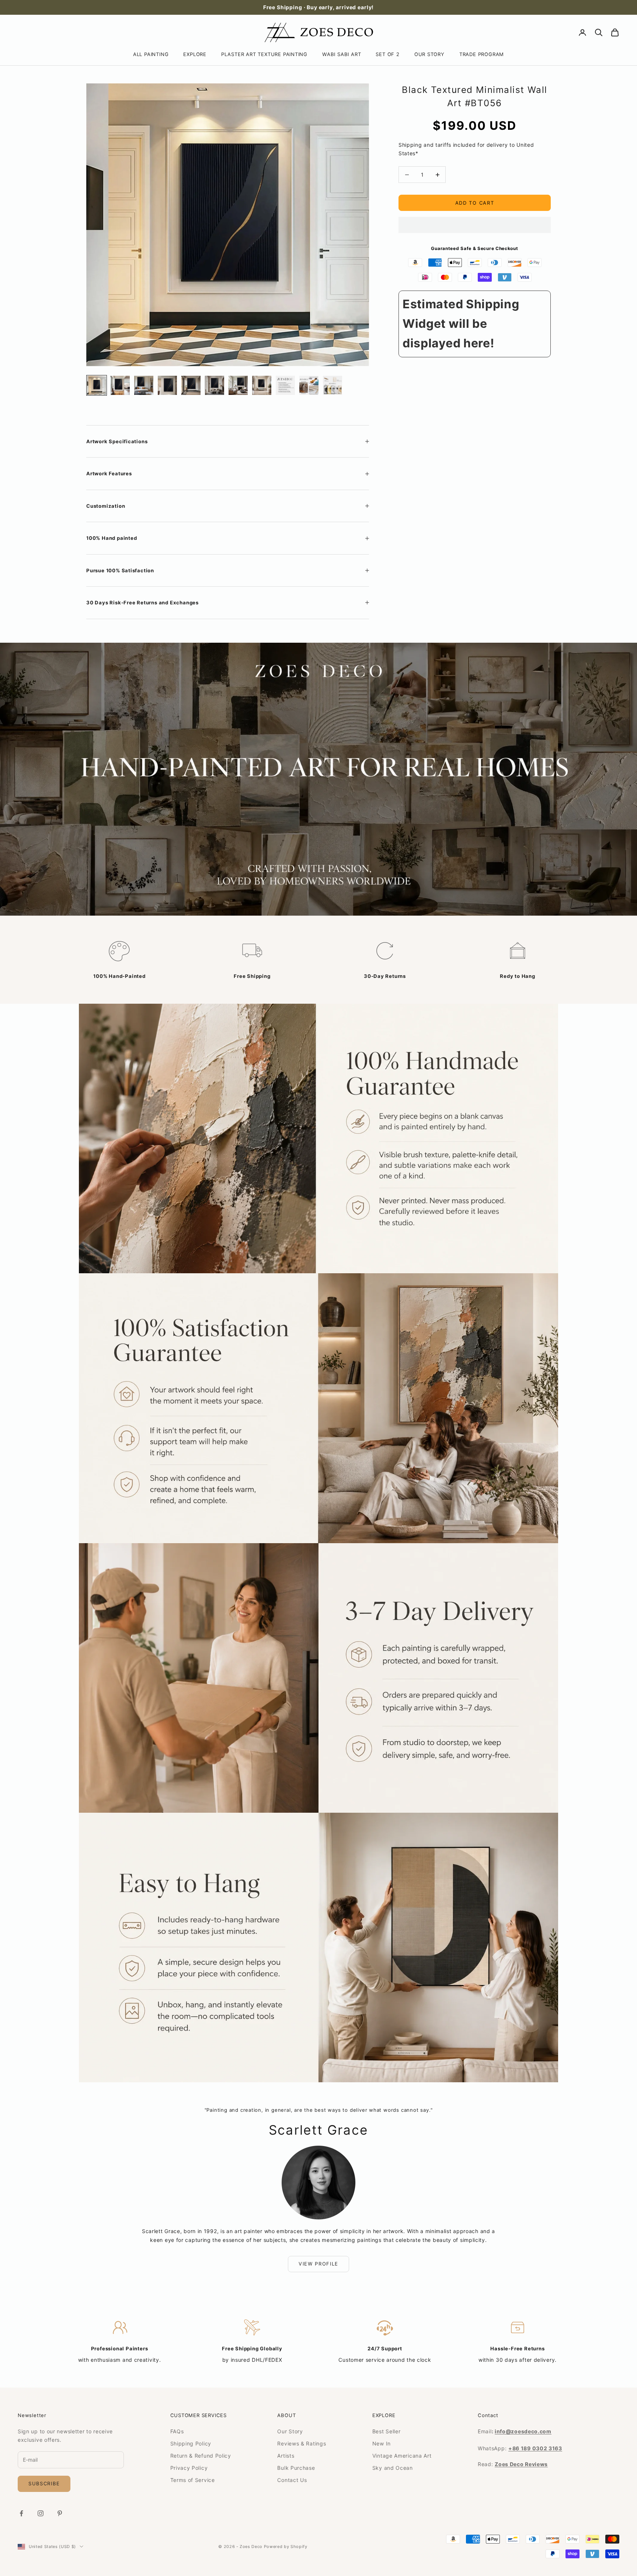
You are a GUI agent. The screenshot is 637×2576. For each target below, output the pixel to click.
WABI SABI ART (342, 54)
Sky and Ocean (393, 2468)
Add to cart (475, 203)
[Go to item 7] (238, 385)
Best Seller (387, 2431)
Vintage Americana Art (402, 2456)
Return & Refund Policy (201, 2456)
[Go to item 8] (262, 385)
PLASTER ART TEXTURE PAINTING (264, 54)
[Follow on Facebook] (21, 2513)
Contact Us (292, 2480)
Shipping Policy (191, 2443)
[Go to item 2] (120, 385)
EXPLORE (195, 54)
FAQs (177, 2431)
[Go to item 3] (144, 385)
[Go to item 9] (285, 385)
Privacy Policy (189, 2468)
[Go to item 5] (191, 385)
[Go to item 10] (309, 385)
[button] (475, 225)
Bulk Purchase (296, 2468)
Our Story (290, 2431)
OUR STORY (429, 54)
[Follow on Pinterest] (60, 2513)
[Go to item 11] (333, 385)
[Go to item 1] (97, 385)
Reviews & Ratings (302, 2443)
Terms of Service (193, 2480)
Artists (286, 2456)
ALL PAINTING (151, 54)
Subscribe (44, 2483)
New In (382, 2443)
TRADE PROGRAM (482, 54)
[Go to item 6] (215, 385)
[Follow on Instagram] (41, 2513)
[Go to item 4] (167, 385)
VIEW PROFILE (318, 2264)
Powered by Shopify (286, 2547)
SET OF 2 (387, 54)
